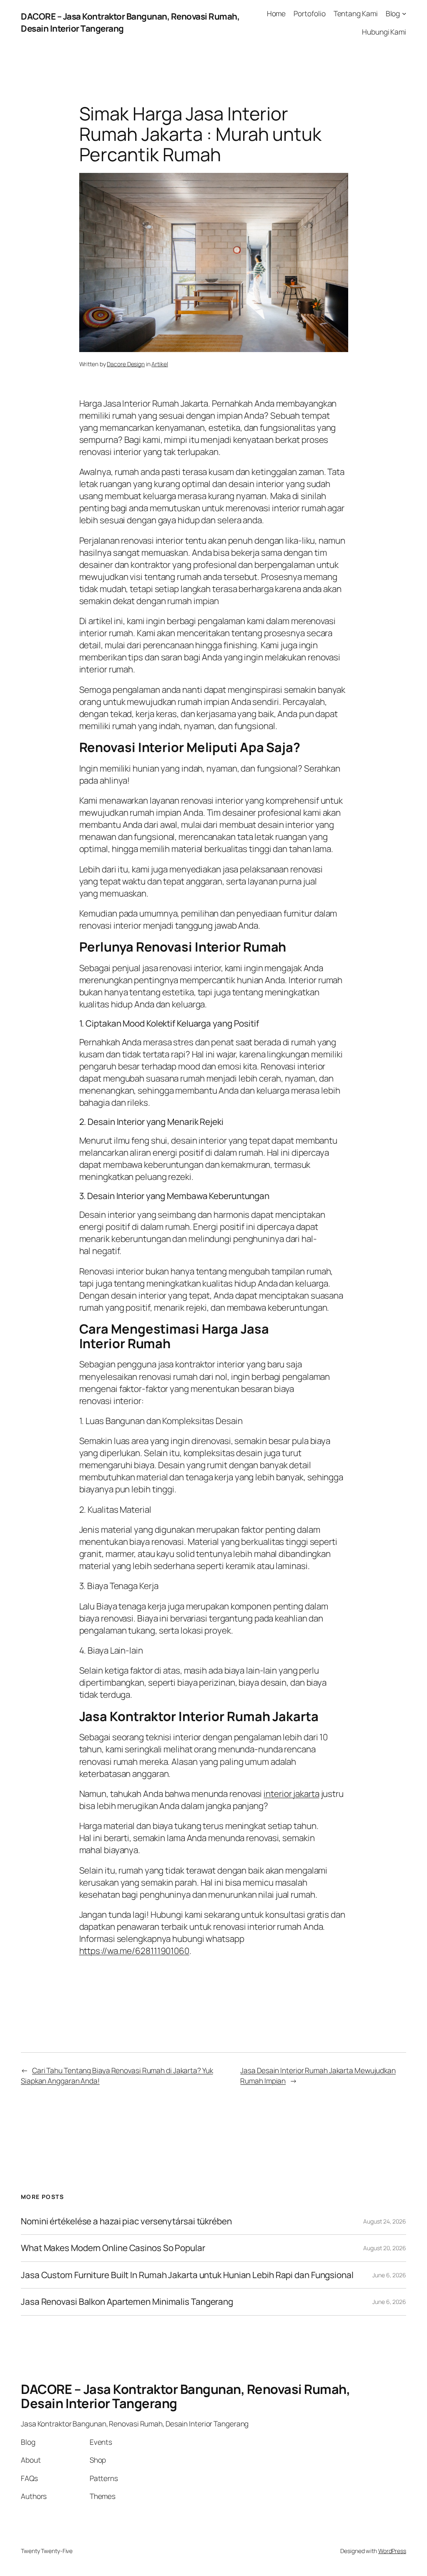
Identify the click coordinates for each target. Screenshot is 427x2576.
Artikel (159, 364)
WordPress (392, 2551)
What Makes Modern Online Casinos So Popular (113, 2248)
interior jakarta (291, 1794)
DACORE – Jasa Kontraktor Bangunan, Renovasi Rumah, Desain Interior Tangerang (185, 2396)
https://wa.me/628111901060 (134, 1951)
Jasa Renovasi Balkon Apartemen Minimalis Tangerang (127, 2302)
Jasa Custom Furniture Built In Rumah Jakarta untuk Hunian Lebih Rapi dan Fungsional (187, 2275)
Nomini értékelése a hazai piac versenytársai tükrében (126, 2221)
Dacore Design (126, 364)
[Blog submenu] (404, 13)
